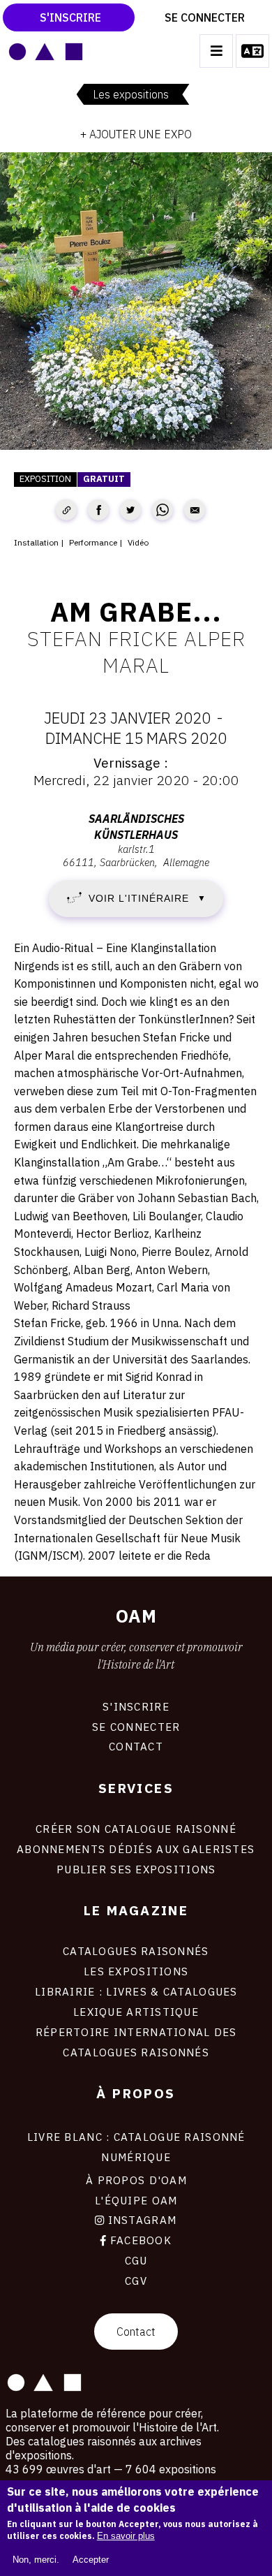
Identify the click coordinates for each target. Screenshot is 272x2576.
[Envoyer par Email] (195, 510)
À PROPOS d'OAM (136, 2180)
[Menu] (216, 51)
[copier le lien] (66, 510)
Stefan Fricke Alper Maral (136, 652)
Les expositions (131, 94)
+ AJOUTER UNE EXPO (136, 134)
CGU (136, 2260)
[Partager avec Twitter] (130, 510)
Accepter (91, 2560)
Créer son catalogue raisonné (136, 1829)
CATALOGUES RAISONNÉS (136, 1951)
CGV (136, 2281)
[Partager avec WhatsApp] (163, 510)
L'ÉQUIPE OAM (136, 2200)
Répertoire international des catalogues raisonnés (136, 2042)
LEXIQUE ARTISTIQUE (136, 2012)
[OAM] (46, 51)
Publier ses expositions (136, 1869)
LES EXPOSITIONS (136, 1971)
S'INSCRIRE (136, 1706)
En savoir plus (126, 2536)
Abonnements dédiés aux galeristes (136, 1849)
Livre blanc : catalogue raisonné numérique (136, 2147)
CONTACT (136, 1746)
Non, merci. (36, 2560)
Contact (136, 2332)
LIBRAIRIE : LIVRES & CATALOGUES (136, 1991)
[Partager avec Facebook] (98, 510)
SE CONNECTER (136, 1727)
